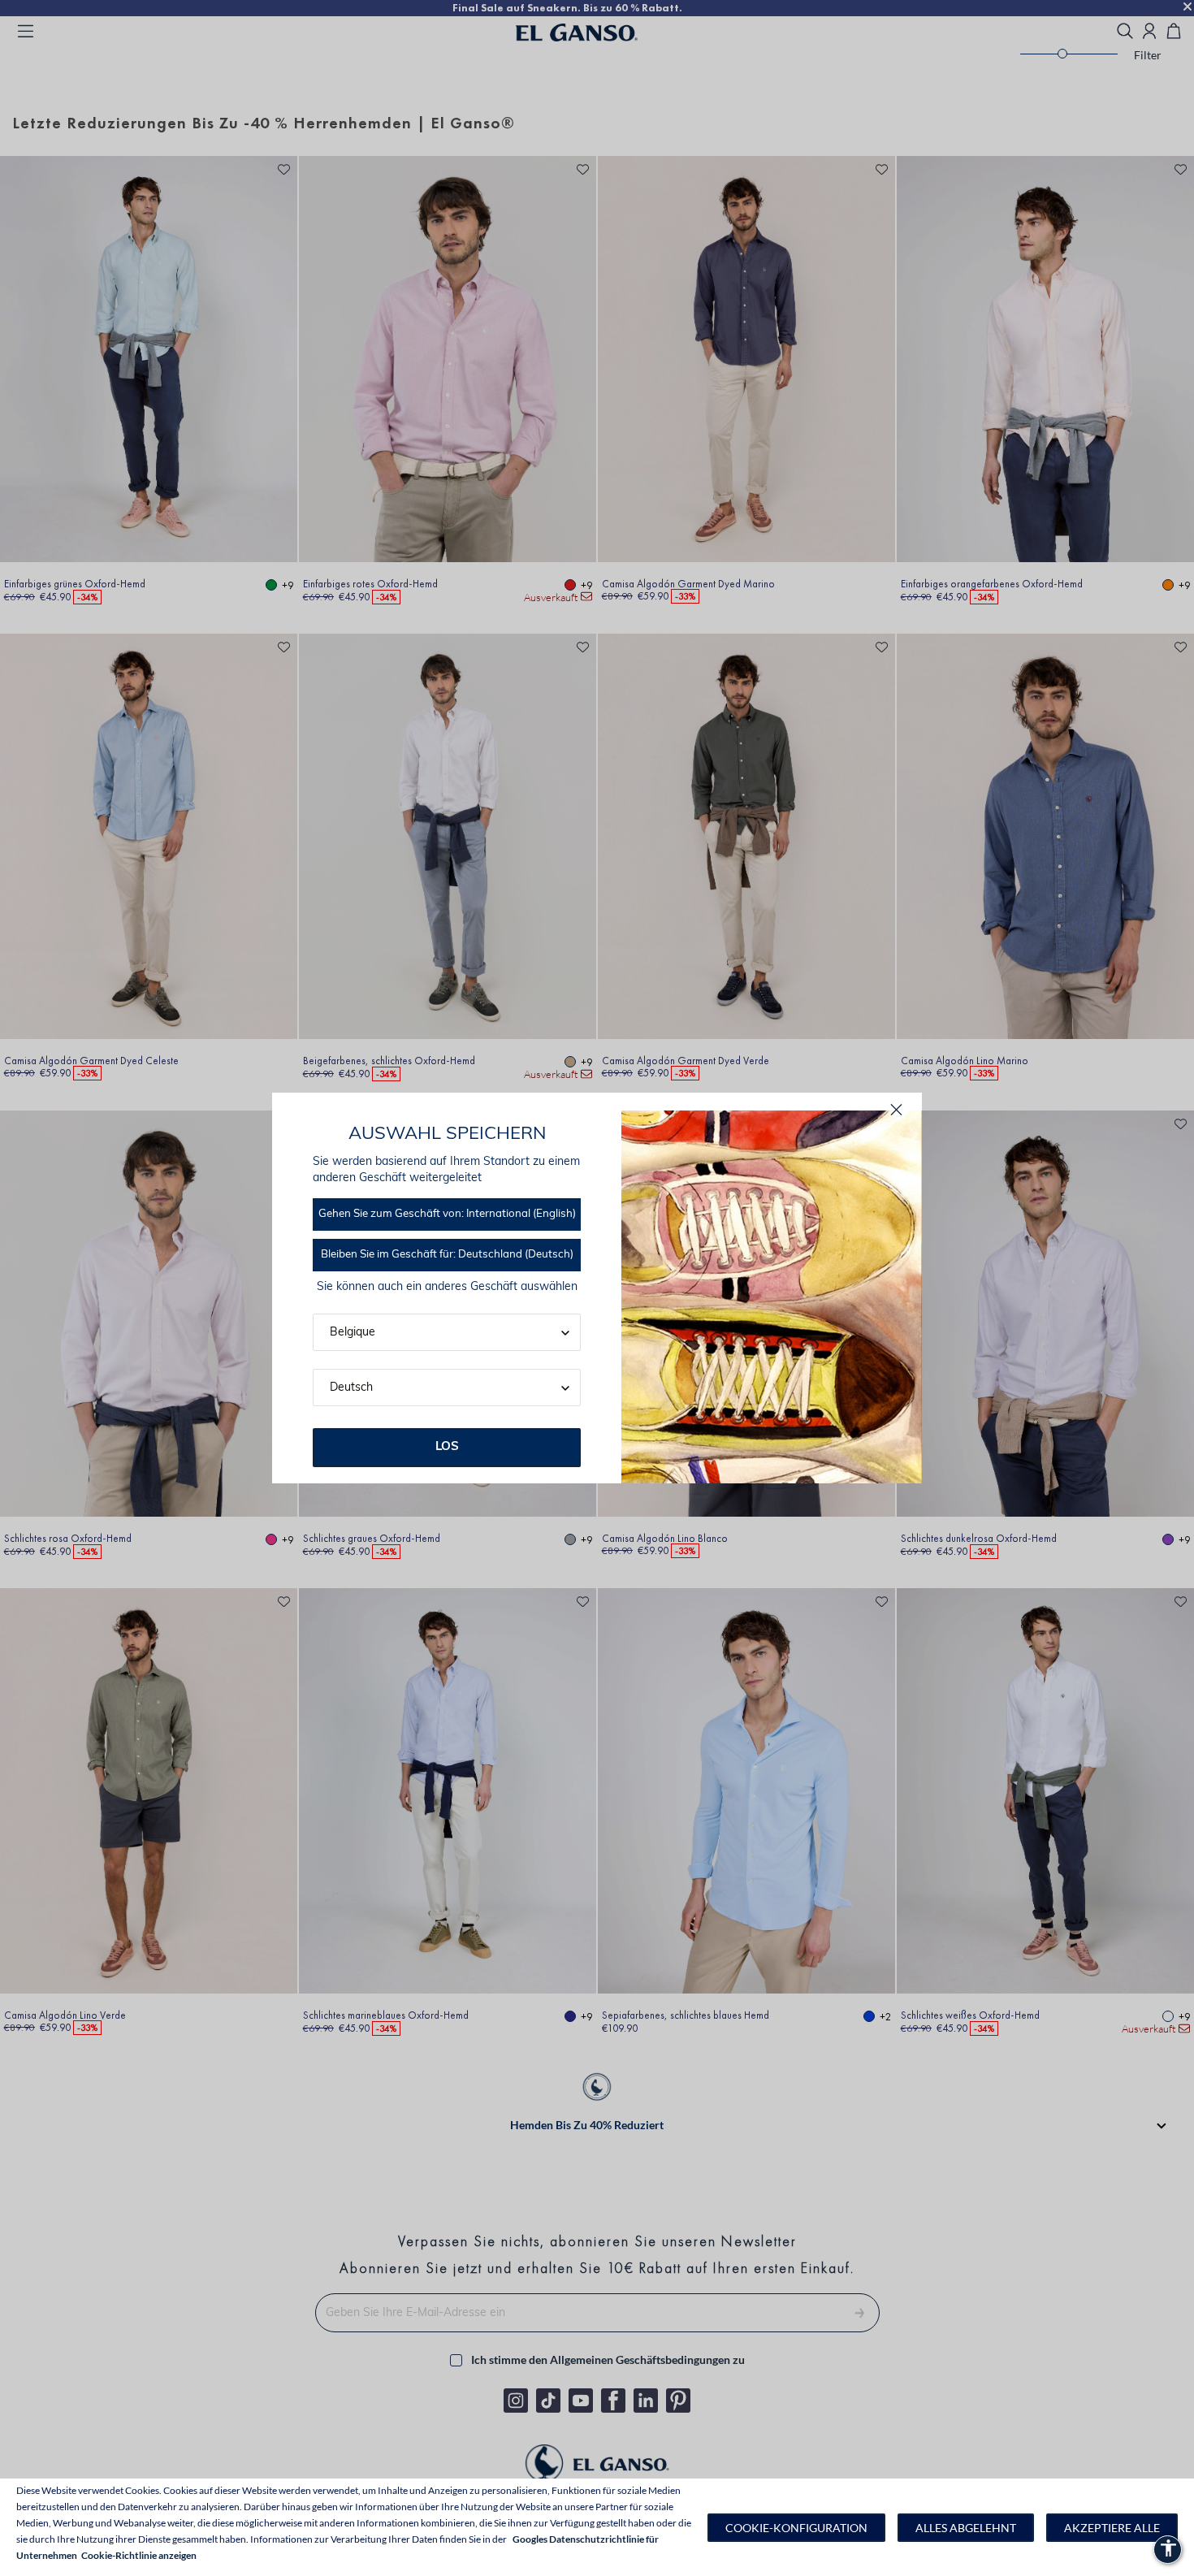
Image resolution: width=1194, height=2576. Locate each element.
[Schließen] (896, 1110)
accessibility (1168, 2548)
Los (447, 1447)
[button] (796, 2528)
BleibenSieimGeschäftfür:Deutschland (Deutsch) (447, 1255)
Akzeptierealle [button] (1112, 2528)
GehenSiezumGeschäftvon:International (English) (447, 1214)
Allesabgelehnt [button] (966, 2528)
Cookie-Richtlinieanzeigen (139, 2555)
